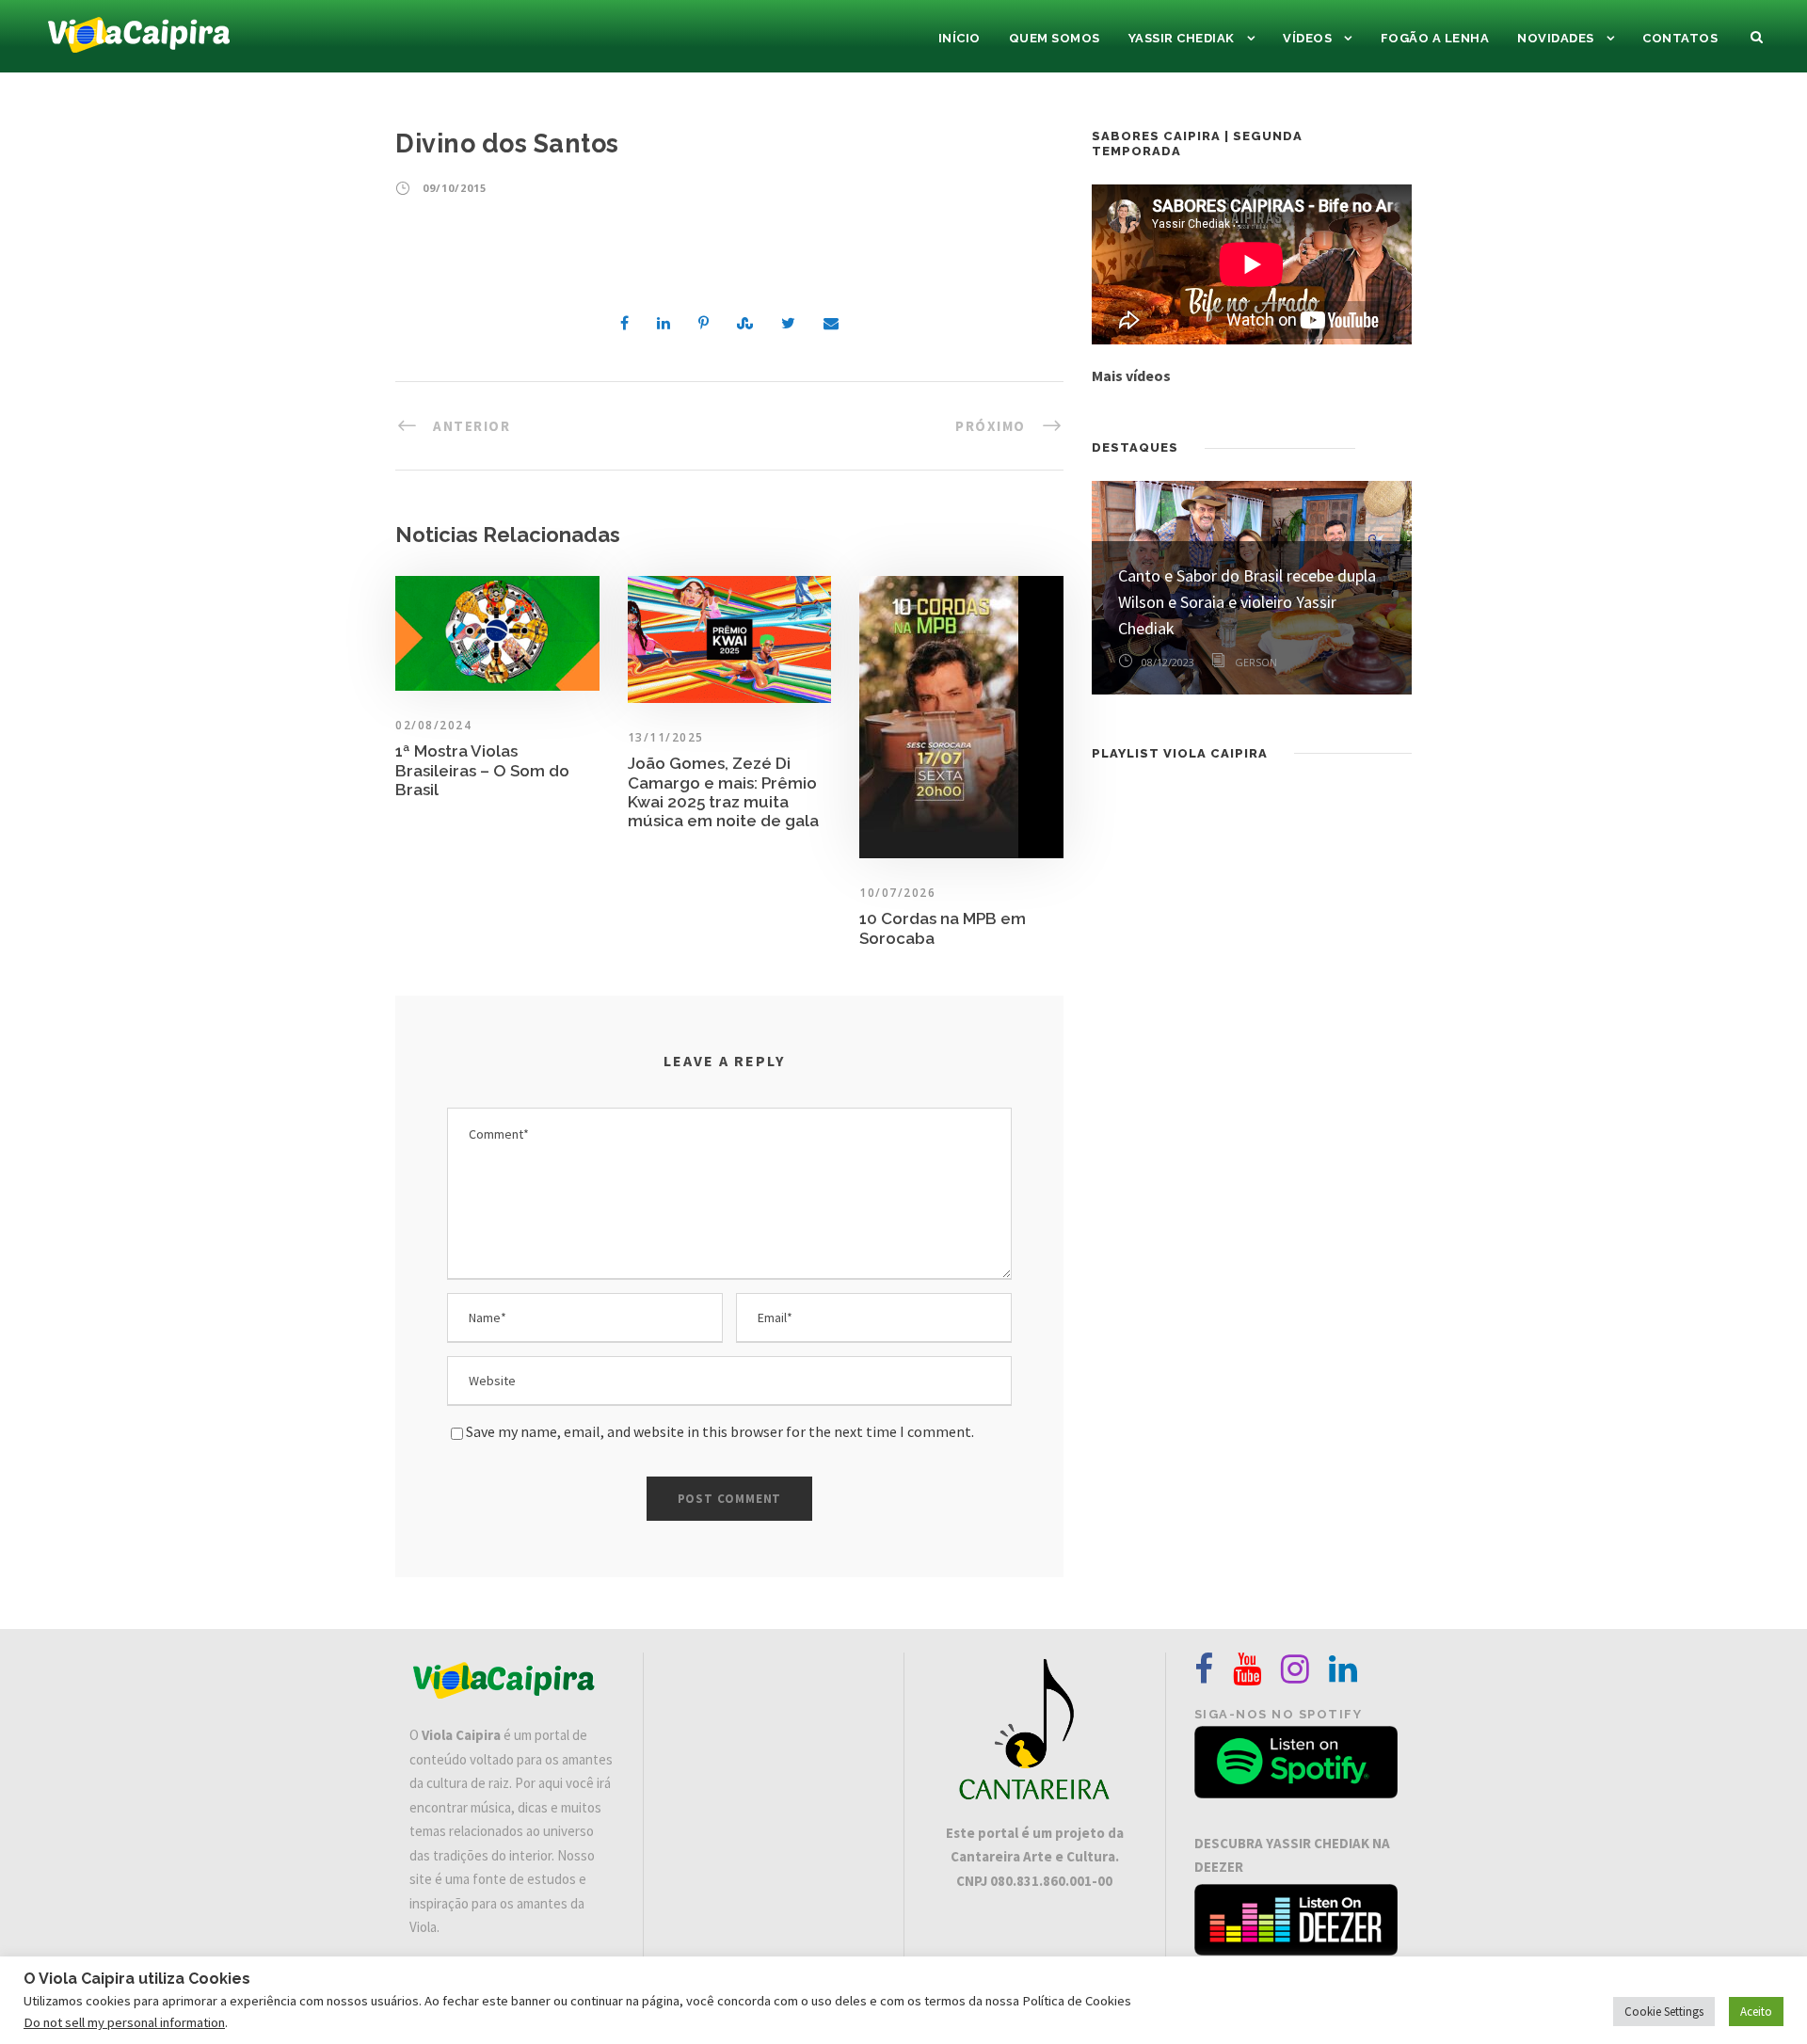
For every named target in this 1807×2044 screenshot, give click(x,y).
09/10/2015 (455, 188)
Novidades (1556, 38)
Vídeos (1307, 38)
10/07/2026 (897, 893)
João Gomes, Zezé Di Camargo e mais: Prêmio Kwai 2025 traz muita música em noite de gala (723, 792)
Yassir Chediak (1182, 38)
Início (959, 38)
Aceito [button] (1756, 2012)
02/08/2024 (433, 725)
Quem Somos (1055, 38)
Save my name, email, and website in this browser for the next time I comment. (720, 1431)
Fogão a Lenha (1435, 38)
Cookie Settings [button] (1664, 2012)
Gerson (1256, 662)
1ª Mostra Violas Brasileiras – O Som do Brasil (482, 770)
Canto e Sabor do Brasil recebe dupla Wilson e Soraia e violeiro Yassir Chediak (1247, 602)
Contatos (1680, 38)
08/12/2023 (1168, 662)
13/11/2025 (666, 737)
